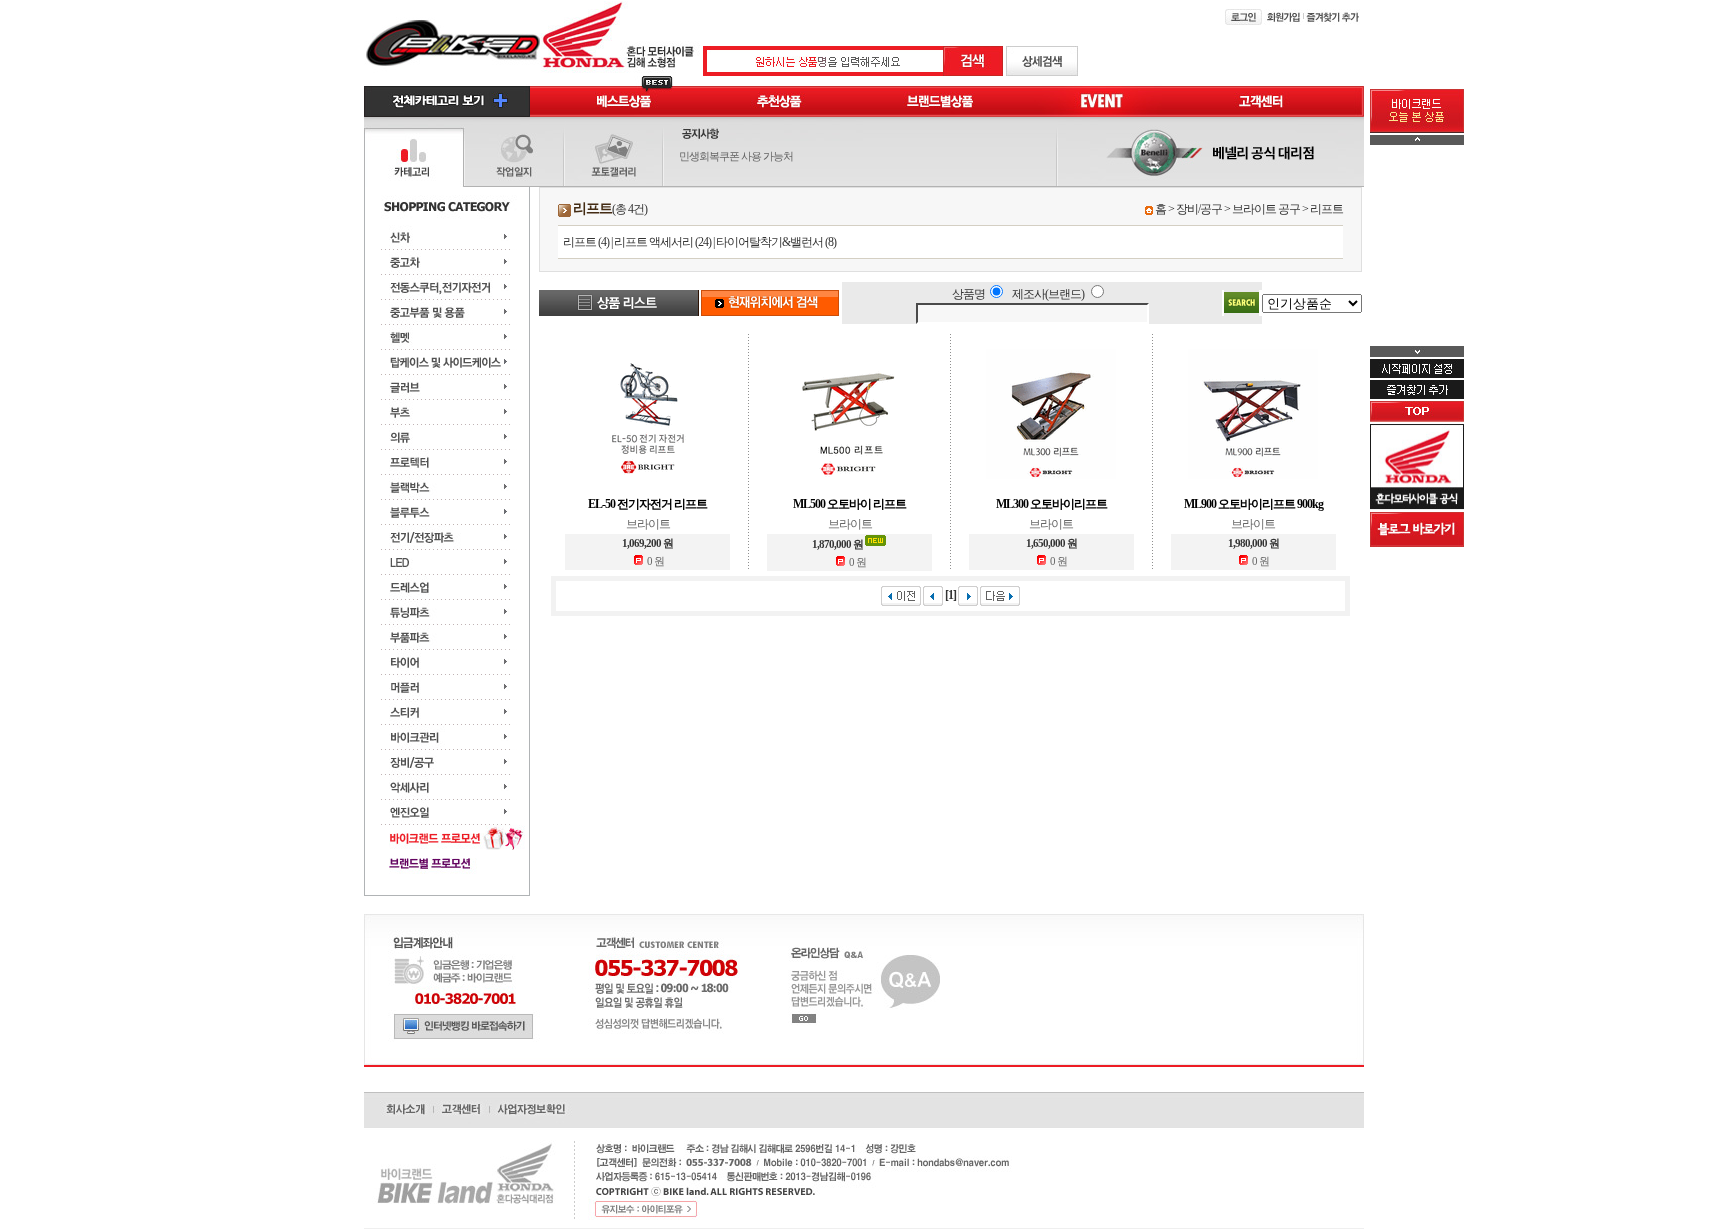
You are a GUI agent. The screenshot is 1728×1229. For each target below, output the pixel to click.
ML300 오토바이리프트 (1051, 504)
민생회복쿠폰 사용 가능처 (736, 156)
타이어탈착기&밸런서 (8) (776, 242)
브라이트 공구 (1266, 209)
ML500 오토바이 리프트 (849, 504)
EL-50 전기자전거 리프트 (647, 504)
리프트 (1326, 209)
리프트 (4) (586, 242)
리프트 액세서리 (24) (662, 242)
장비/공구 (1199, 209)
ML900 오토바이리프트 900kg (1253, 504)
